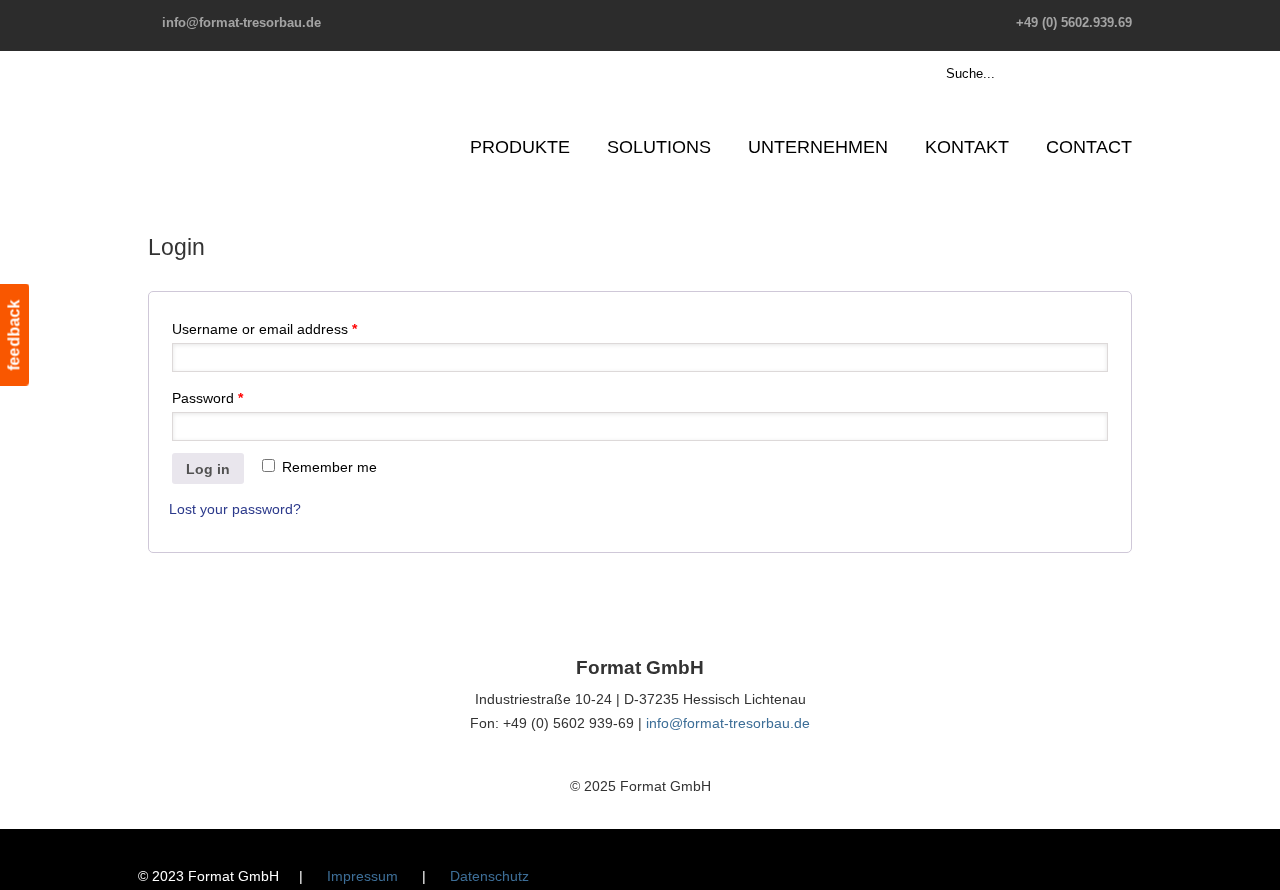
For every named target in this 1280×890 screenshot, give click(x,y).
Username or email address (264, 329)
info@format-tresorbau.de (241, 22)
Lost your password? (235, 509)
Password (207, 398)
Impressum (362, 876)
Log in (208, 469)
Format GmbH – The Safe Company (225, 105)
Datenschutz (489, 876)
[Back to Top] (1255, 865)
